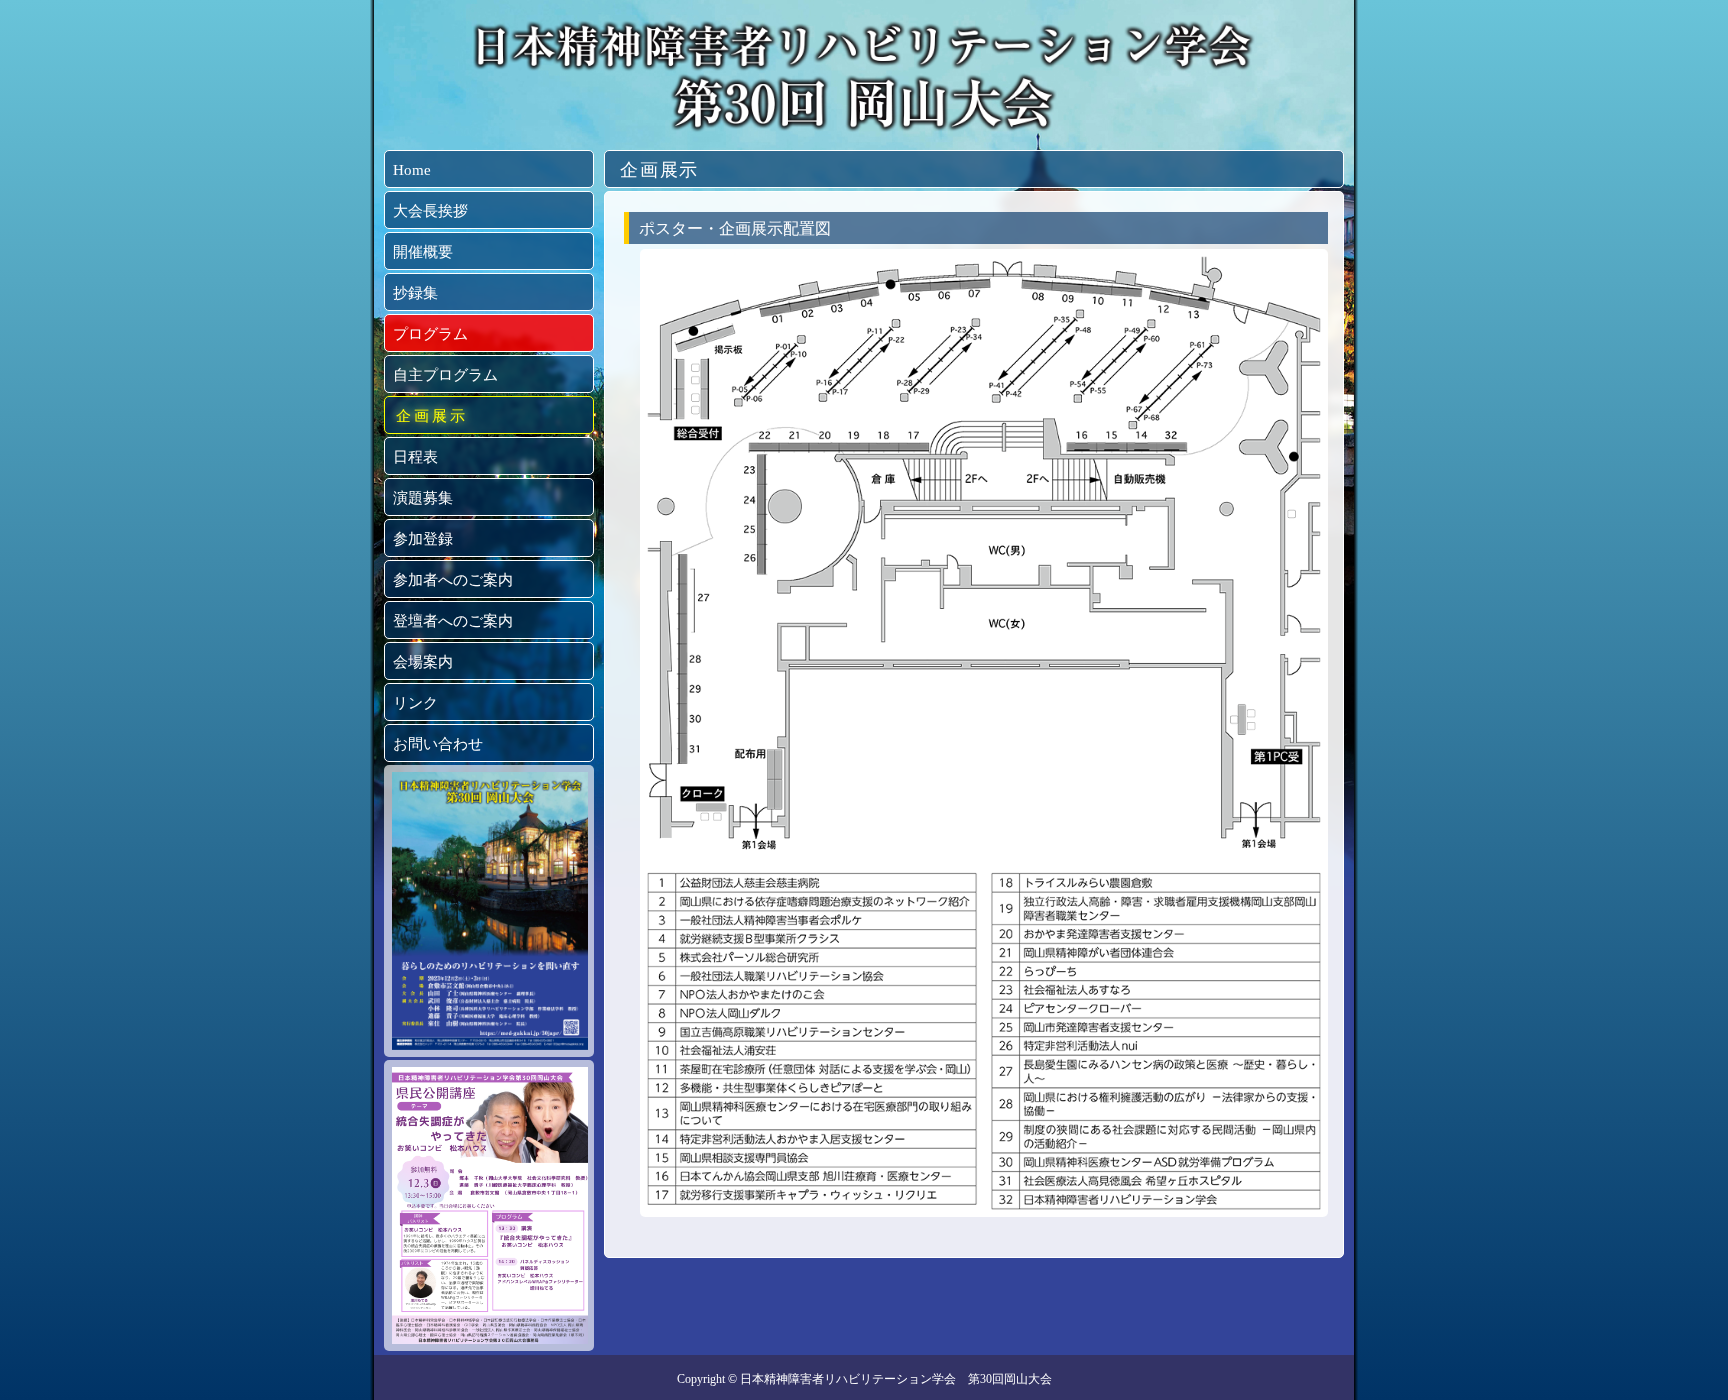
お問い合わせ (438, 744)
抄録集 (415, 293)
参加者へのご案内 (453, 580)
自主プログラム (445, 375)
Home (412, 170)
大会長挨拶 (430, 211)
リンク (415, 703)
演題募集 (423, 498)
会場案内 (423, 662)
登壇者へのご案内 (453, 621)
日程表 (415, 457)
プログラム (430, 334)
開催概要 (423, 252)
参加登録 (423, 539)
